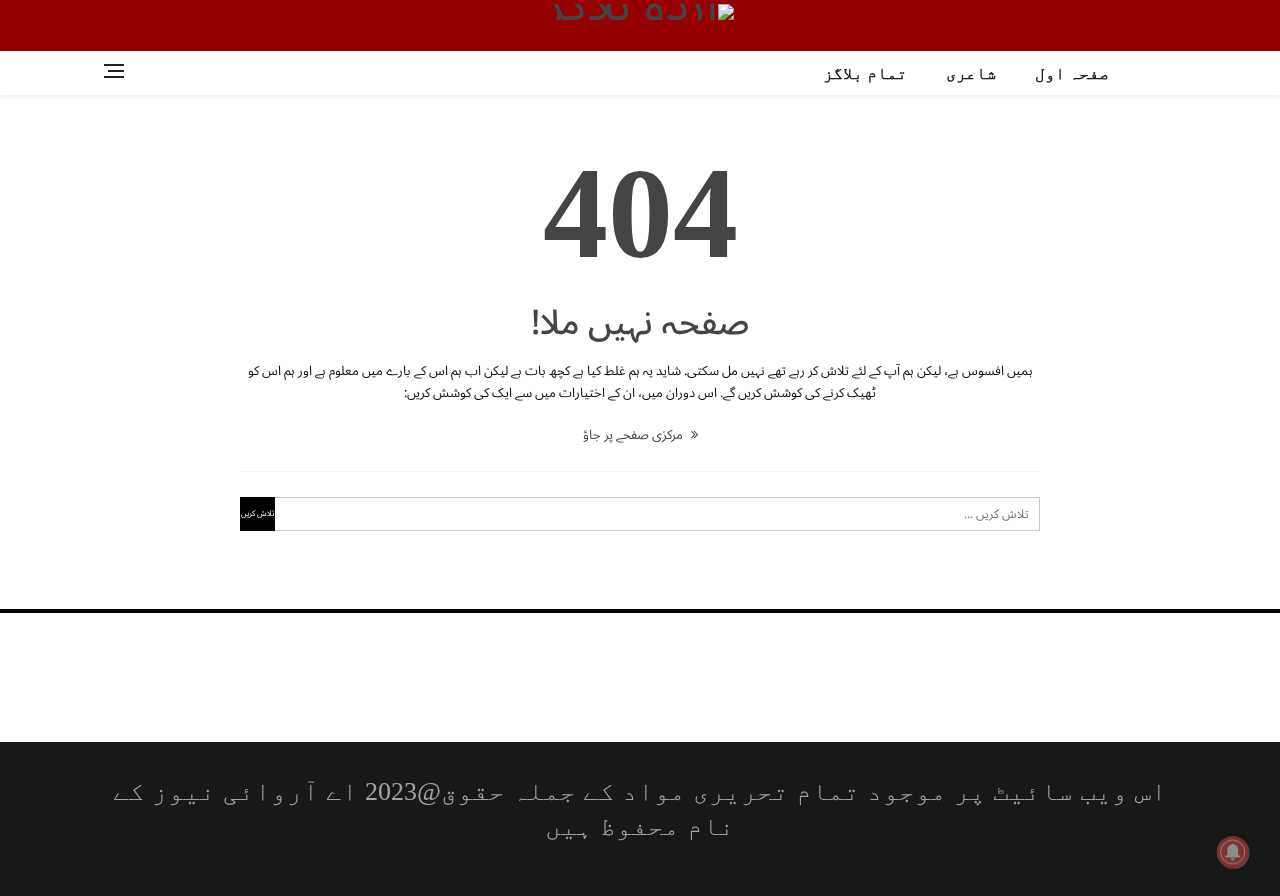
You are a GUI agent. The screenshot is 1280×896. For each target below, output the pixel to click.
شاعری (971, 73)
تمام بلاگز (865, 73)
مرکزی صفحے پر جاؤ (634, 435)
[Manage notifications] (1233, 852)
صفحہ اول (1072, 73)
